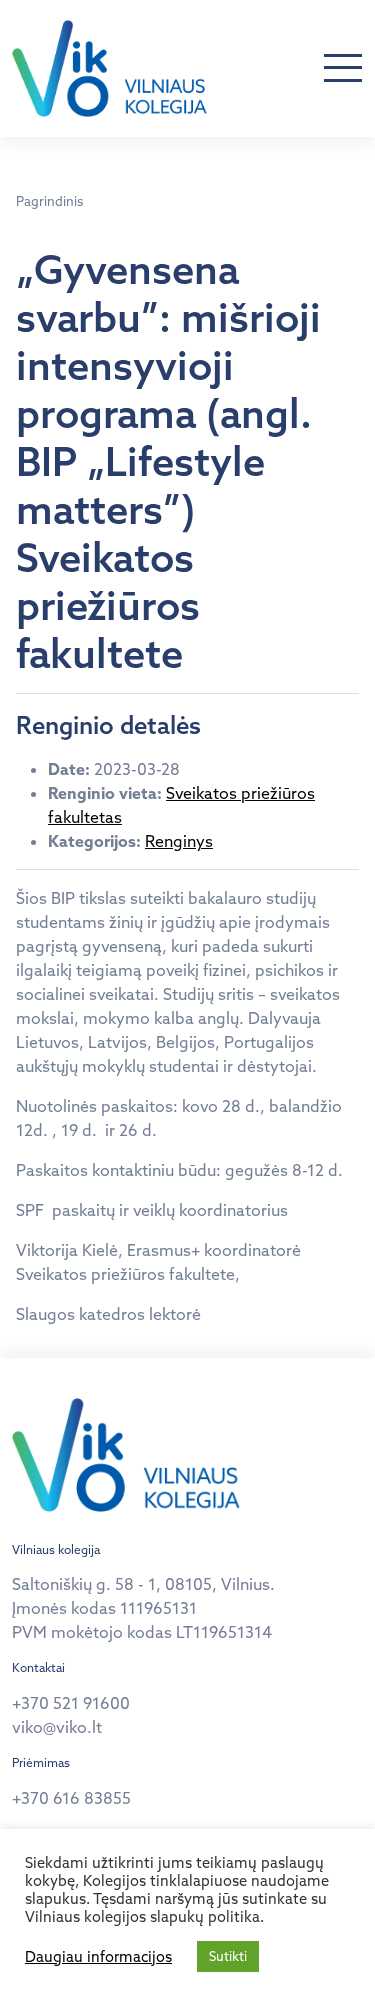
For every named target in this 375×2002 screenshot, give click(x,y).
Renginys (179, 841)
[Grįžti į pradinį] (109, 68)
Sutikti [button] (228, 1956)
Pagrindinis (49, 201)
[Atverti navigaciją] (343, 69)
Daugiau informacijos (98, 1957)
